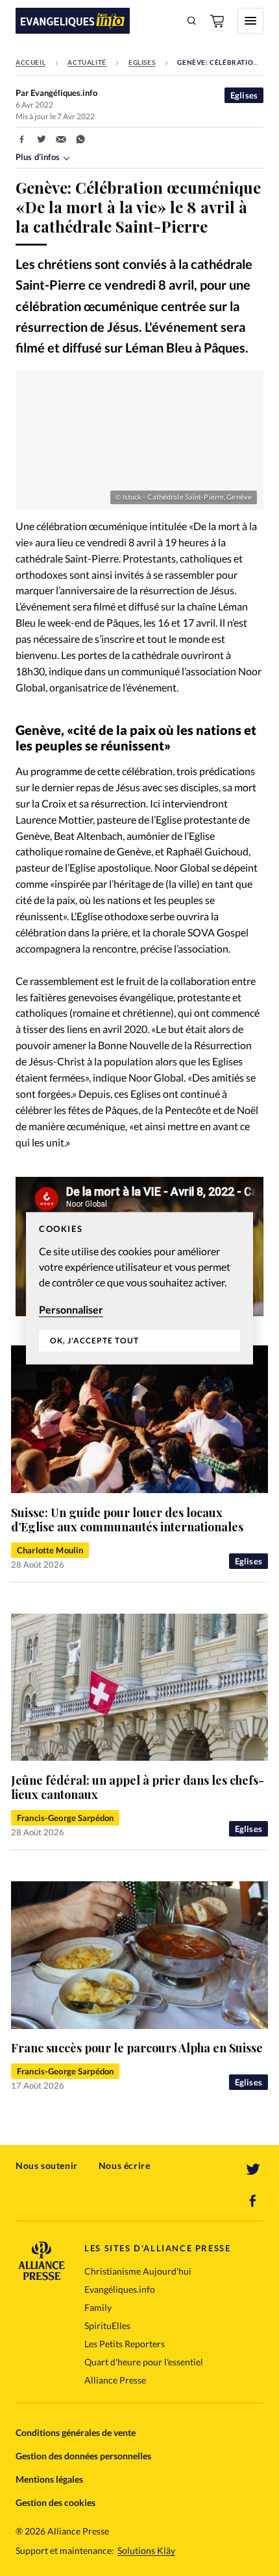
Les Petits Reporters (125, 2344)
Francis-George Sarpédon (65, 1818)
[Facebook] (253, 2201)
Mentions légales (49, 2479)
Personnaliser (71, 1309)
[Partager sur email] (61, 139)
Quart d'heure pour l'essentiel (144, 2362)
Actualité (87, 62)
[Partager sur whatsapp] (80, 139)
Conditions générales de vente (76, 2432)
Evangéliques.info (120, 2289)
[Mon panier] (218, 21)
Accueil (30, 62)
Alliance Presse (115, 2380)
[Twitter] (253, 2170)
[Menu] (250, 21)
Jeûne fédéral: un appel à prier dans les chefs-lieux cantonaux (138, 1788)
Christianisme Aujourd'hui (138, 2271)
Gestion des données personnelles (83, 2456)
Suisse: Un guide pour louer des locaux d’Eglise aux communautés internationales (127, 1520)
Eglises (142, 62)
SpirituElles (107, 2326)
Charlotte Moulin (50, 1550)
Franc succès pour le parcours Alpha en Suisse (137, 2048)
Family (98, 2307)
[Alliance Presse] (42, 2276)
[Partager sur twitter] (42, 139)
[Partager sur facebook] (22, 139)
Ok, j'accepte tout (94, 1341)
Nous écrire (125, 2165)
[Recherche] (192, 21)
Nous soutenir (47, 2165)
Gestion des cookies (55, 2502)
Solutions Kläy (146, 2551)
